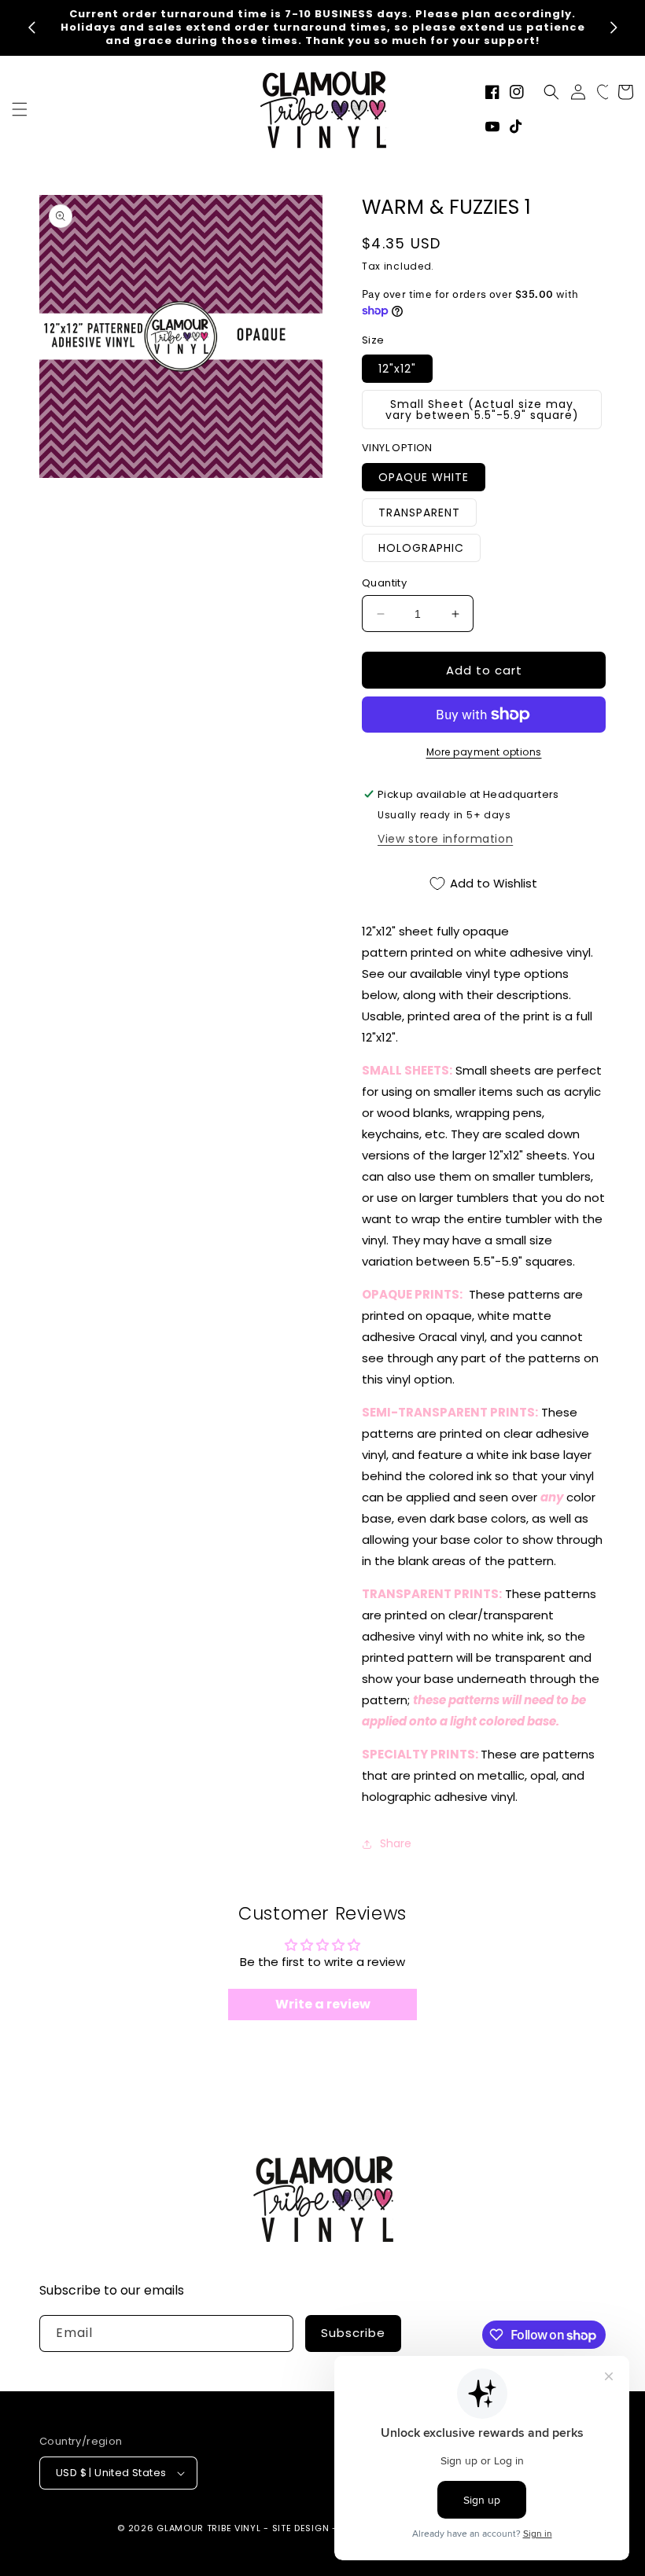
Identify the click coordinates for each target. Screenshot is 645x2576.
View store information (445, 839)
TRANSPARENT (419, 513)
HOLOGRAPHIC (421, 548)
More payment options (484, 752)
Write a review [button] (323, 2004)
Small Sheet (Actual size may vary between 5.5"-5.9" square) (482, 410)
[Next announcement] (614, 28)
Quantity (384, 583)
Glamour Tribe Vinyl (208, 2528)
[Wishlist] (606, 92)
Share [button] (396, 1843)
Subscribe (353, 2333)
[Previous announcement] (31, 28)
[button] (20, 109)
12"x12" (397, 369)
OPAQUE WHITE (424, 477)
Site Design (301, 2528)
